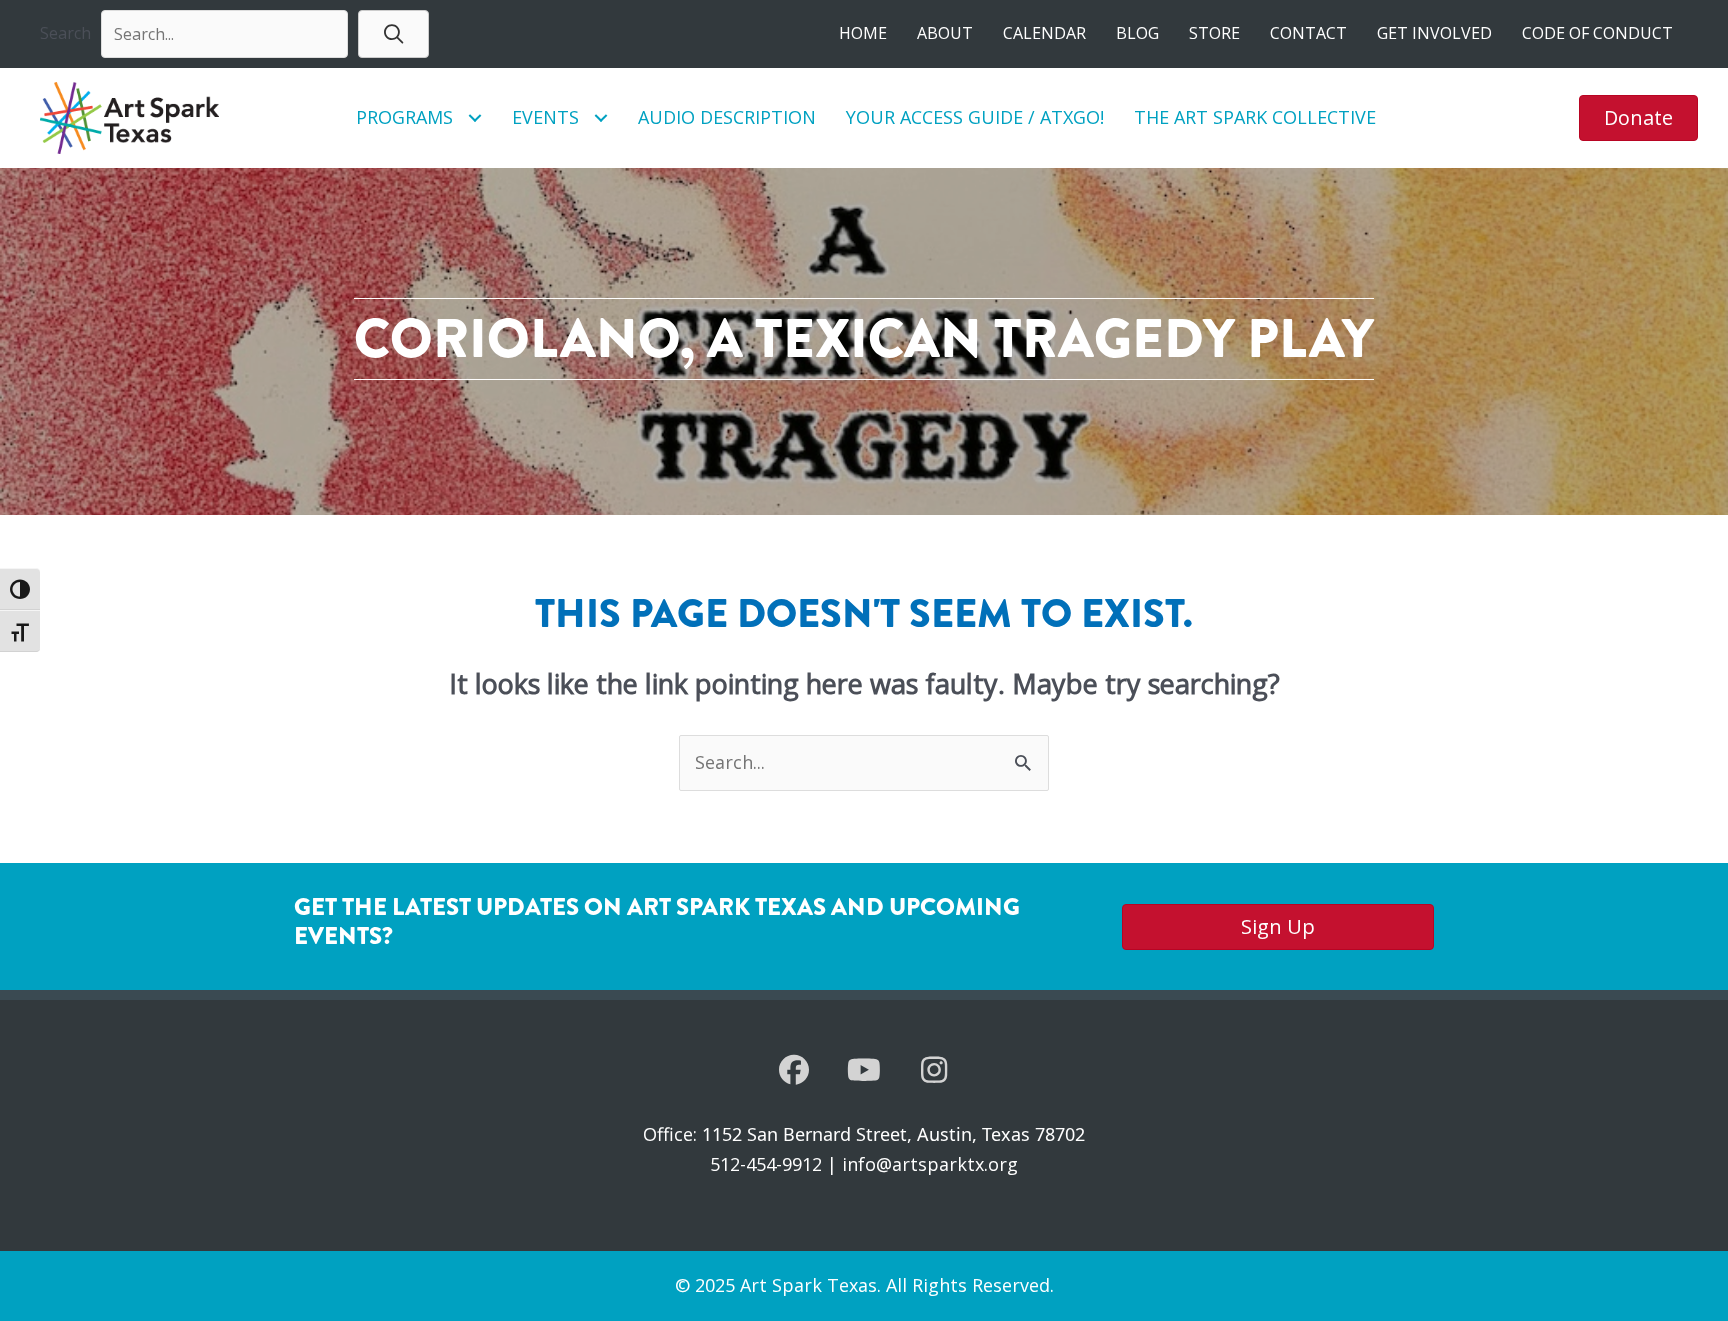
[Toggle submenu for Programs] (474, 117)
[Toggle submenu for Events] (600, 117)
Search (65, 33)
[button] (393, 33)
